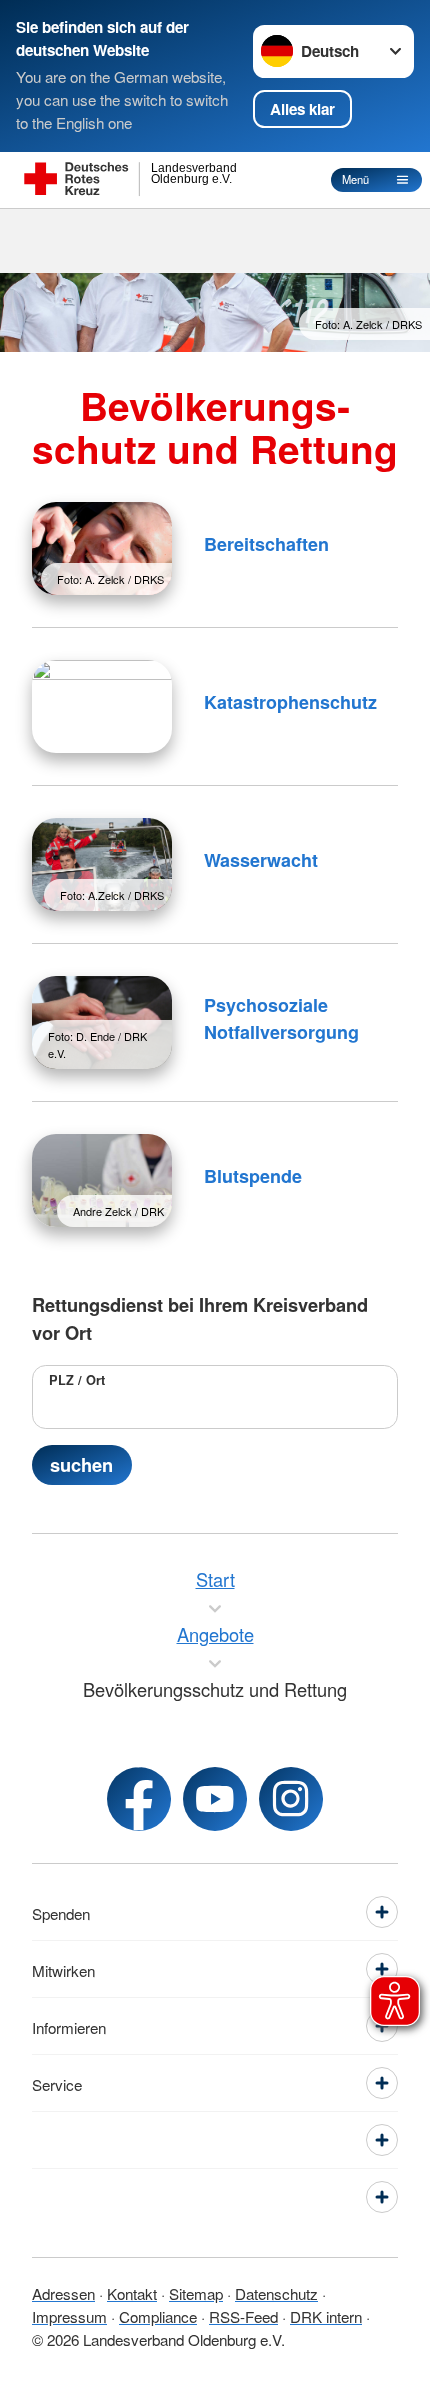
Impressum (69, 2316)
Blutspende (253, 1176)
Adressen (63, 2293)
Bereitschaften (266, 544)
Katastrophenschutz (290, 702)
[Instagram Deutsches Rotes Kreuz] (291, 1799)
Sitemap (196, 2293)
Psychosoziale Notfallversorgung (281, 1018)
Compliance (158, 2316)
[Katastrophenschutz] (102, 706)
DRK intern (326, 2316)
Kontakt (132, 2293)
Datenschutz (276, 2293)
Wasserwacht (261, 860)
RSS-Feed (243, 2316)
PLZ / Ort (77, 1380)
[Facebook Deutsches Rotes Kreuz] (139, 1799)
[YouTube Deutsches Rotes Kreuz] (215, 1799)
